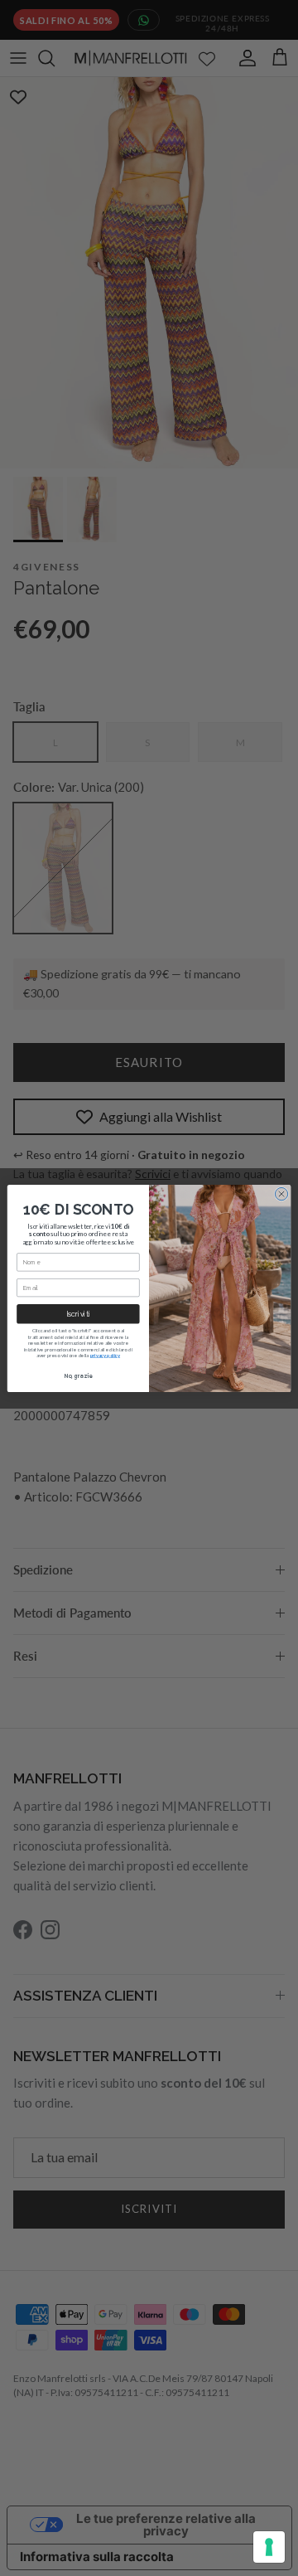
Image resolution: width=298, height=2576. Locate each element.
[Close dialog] (281, 1193)
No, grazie (78, 1376)
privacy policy (105, 1354)
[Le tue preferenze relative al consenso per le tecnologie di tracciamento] (269, 2547)
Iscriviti (78, 1314)
